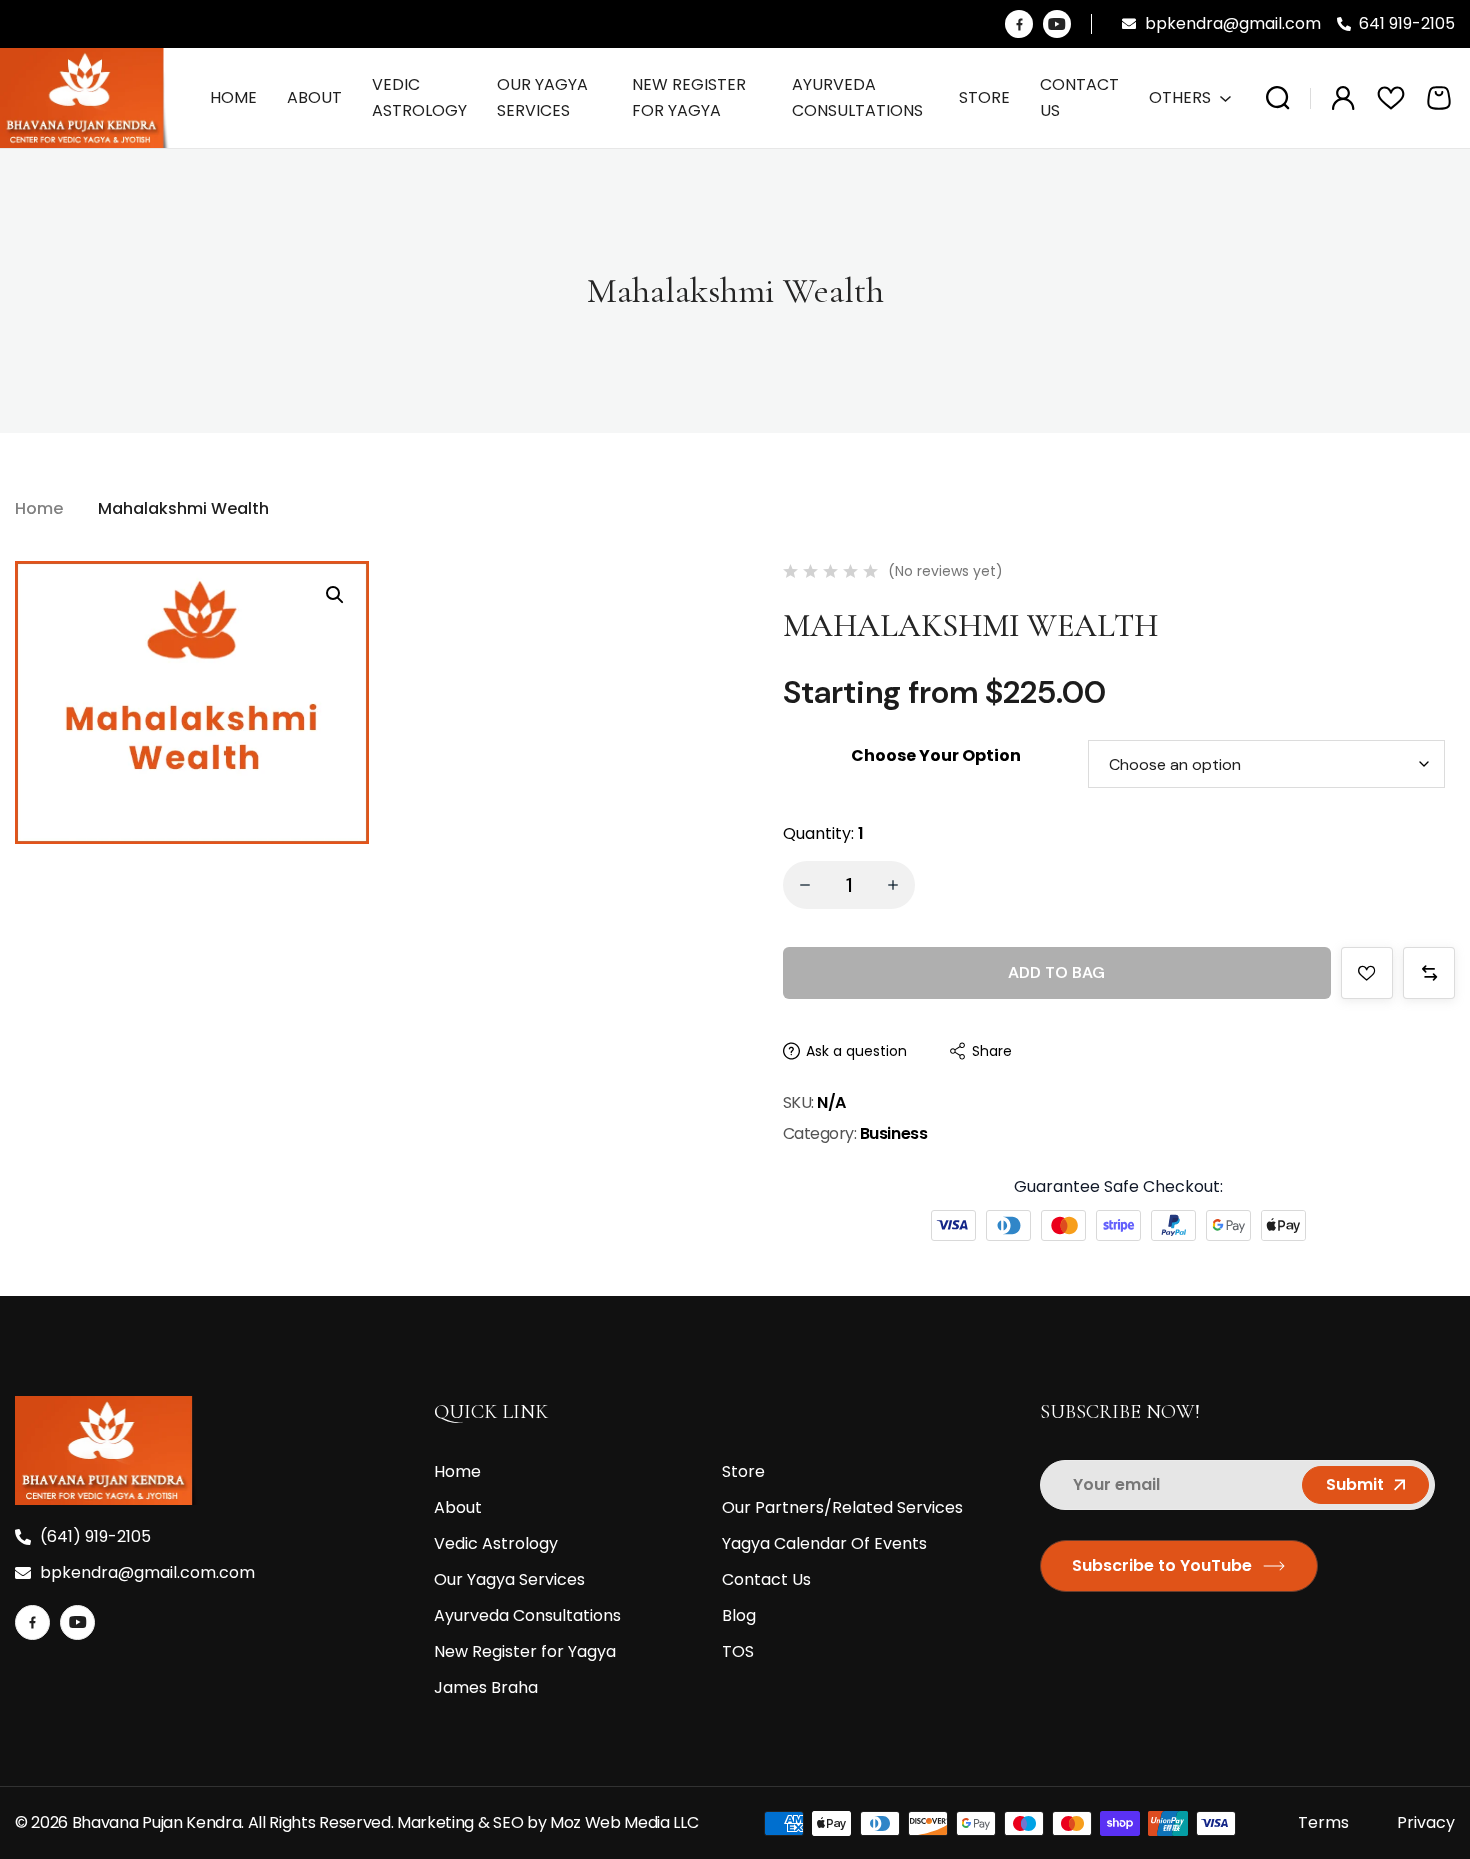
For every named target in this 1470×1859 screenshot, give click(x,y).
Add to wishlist (1367, 973)
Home (39, 508)
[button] (335, 595)
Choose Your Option (936, 755)
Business (893, 1133)
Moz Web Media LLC (626, 1822)
